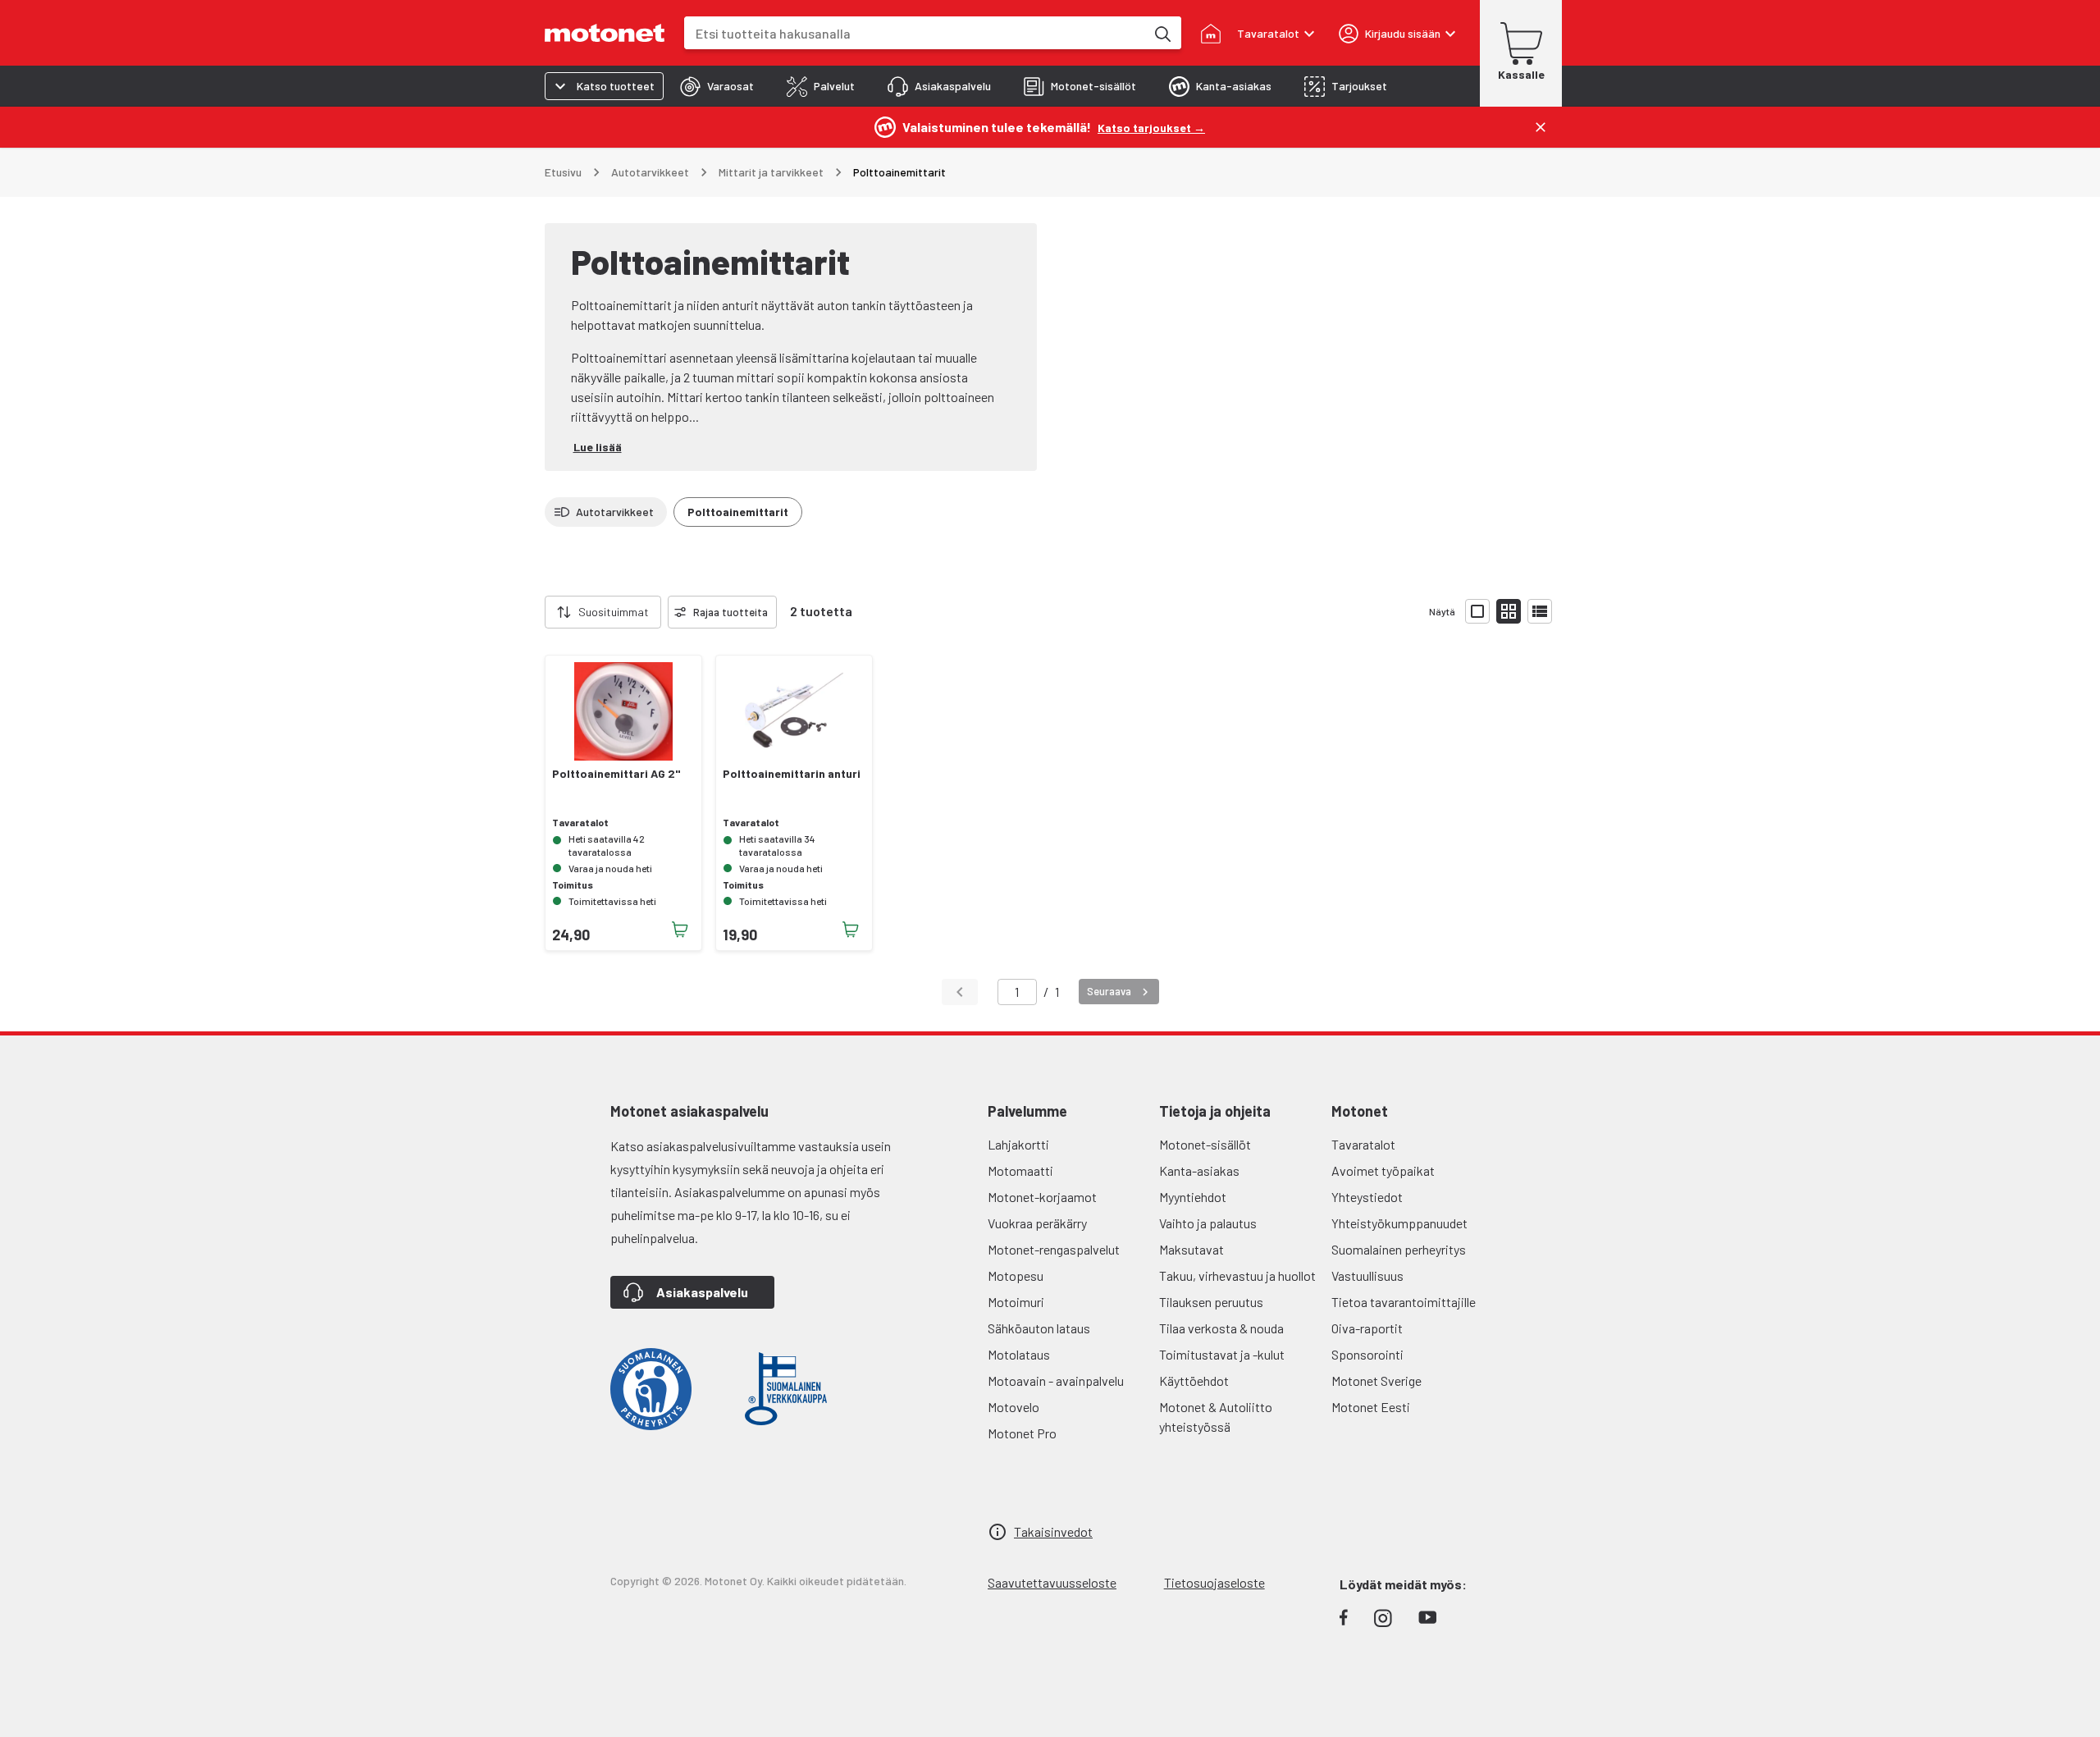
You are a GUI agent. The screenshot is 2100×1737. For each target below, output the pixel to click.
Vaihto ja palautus (1208, 1223)
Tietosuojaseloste (1214, 1582)
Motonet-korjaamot (1042, 1197)
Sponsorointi (1367, 1354)
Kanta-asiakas (1199, 1170)
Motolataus (1019, 1354)
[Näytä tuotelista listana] (1540, 611)
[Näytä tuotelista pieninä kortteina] (1509, 611)
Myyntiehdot (1193, 1197)
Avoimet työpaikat (1383, 1170)
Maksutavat (1192, 1249)
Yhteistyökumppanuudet (1399, 1223)
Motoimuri (1016, 1302)
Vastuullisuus (1367, 1275)
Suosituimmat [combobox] (614, 612)
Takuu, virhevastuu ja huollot (1237, 1275)
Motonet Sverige (1376, 1380)
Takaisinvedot (1053, 1531)
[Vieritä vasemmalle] (535, 612)
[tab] (717, 86)
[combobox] (915, 33)
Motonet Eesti (1371, 1407)
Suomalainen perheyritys (1399, 1249)
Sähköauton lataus (1039, 1328)
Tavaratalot (1363, 1144)
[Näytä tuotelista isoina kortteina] (1477, 611)
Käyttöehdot (1194, 1380)
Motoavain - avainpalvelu (1056, 1380)
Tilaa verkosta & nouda (1221, 1328)
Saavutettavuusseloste (1052, 1582)
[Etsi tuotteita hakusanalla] (1162, 33)
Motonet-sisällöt (1205, 1144)
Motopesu (1016, 1275)
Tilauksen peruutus (1211, 1302)
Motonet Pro (1022, 1433)
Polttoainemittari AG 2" (616, 774)
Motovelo (1013, 1407)
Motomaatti (1020, 1170)
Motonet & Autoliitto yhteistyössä (1216, 1417)
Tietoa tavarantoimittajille (1404, 1302)
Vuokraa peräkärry (1037, 1223)
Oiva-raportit (1367, 1328)
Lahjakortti (1018, 1144)
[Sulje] (1541, 127)
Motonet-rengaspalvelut (1054, 1249)
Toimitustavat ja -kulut (1222, 1354)
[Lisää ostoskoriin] (680, 930)
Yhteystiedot (1367, 1197)
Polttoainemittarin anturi (792, 774)
